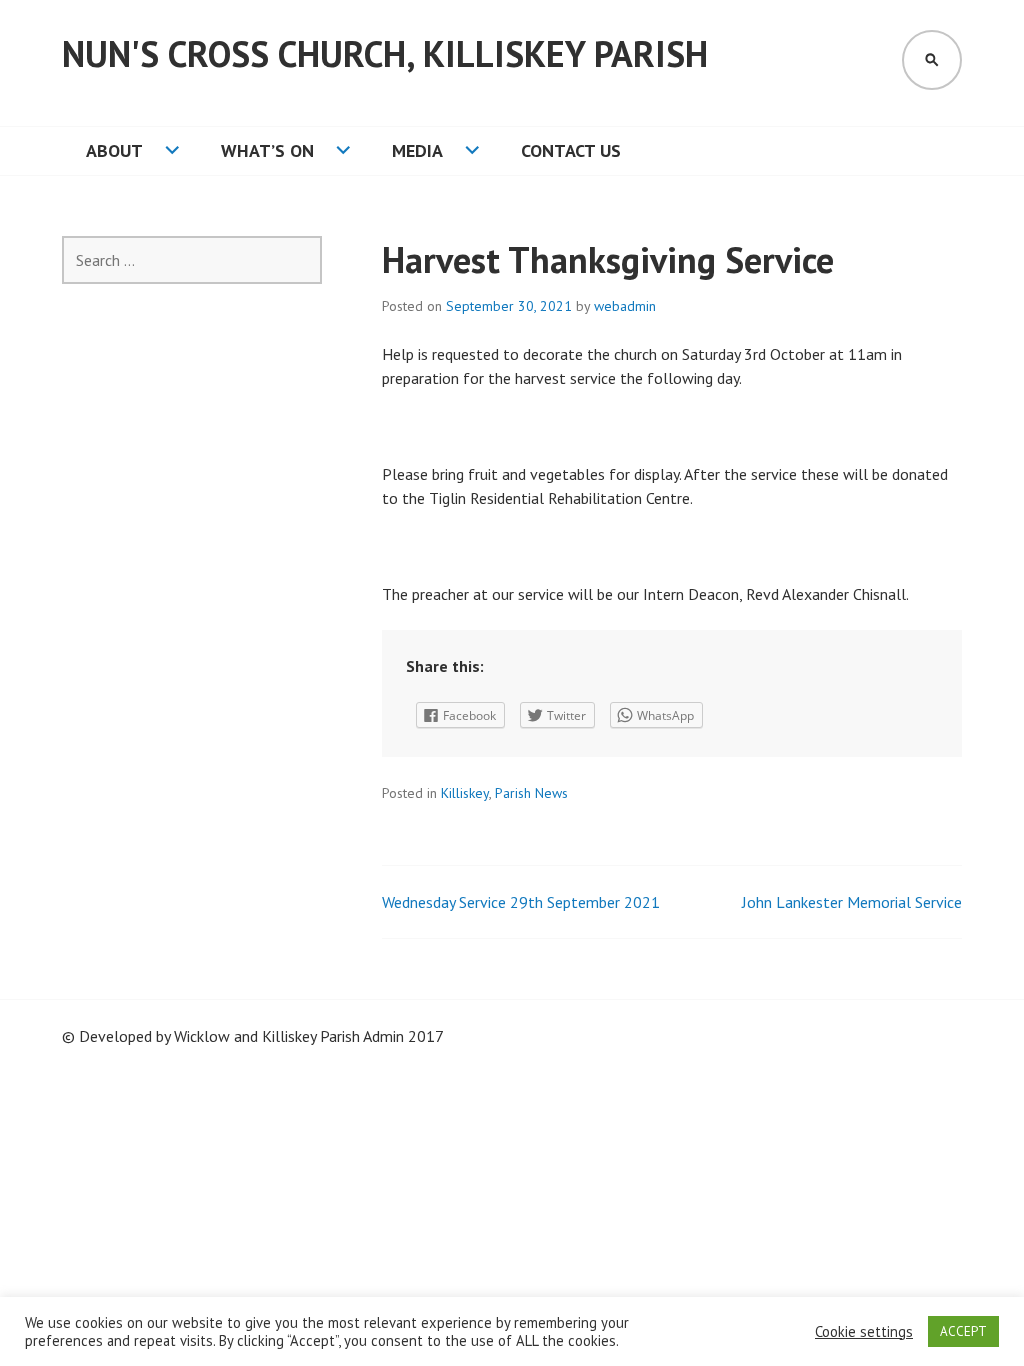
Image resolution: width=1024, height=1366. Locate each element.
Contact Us (571, 150)
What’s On (267, 150)
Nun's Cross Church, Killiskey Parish (385, 53)
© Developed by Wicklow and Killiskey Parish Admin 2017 (253, 1036)
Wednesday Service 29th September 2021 (521, 902)
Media (417, 150)
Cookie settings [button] (864, 1332)
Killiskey (465, 793)
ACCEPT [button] (963, 1331)
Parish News (531, 793)
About (114, 150)
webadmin (625, 306)
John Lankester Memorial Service (852, 902)
